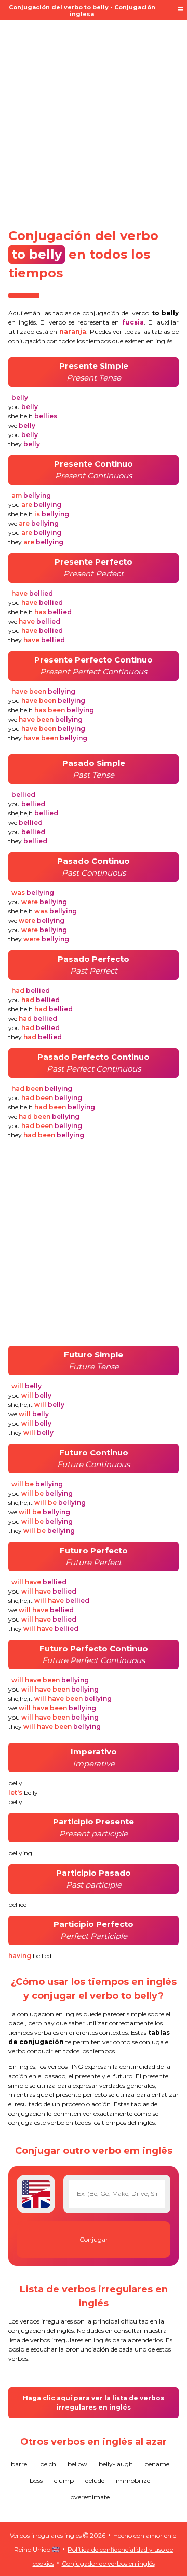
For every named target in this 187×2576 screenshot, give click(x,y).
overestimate (90, 2497)
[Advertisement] (94, 120)
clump (64, 2480)
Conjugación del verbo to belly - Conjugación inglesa (82, 11)
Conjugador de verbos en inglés (108, 2563)
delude (95, 2480)
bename (157, 2464)
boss (36, 2480)
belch (48, 2464)
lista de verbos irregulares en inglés (59, 2340)
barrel (20, 2464)
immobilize (133, 2480)
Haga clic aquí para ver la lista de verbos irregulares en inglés (94, 2403)
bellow (77, 2464)
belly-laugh (116, 2464)
